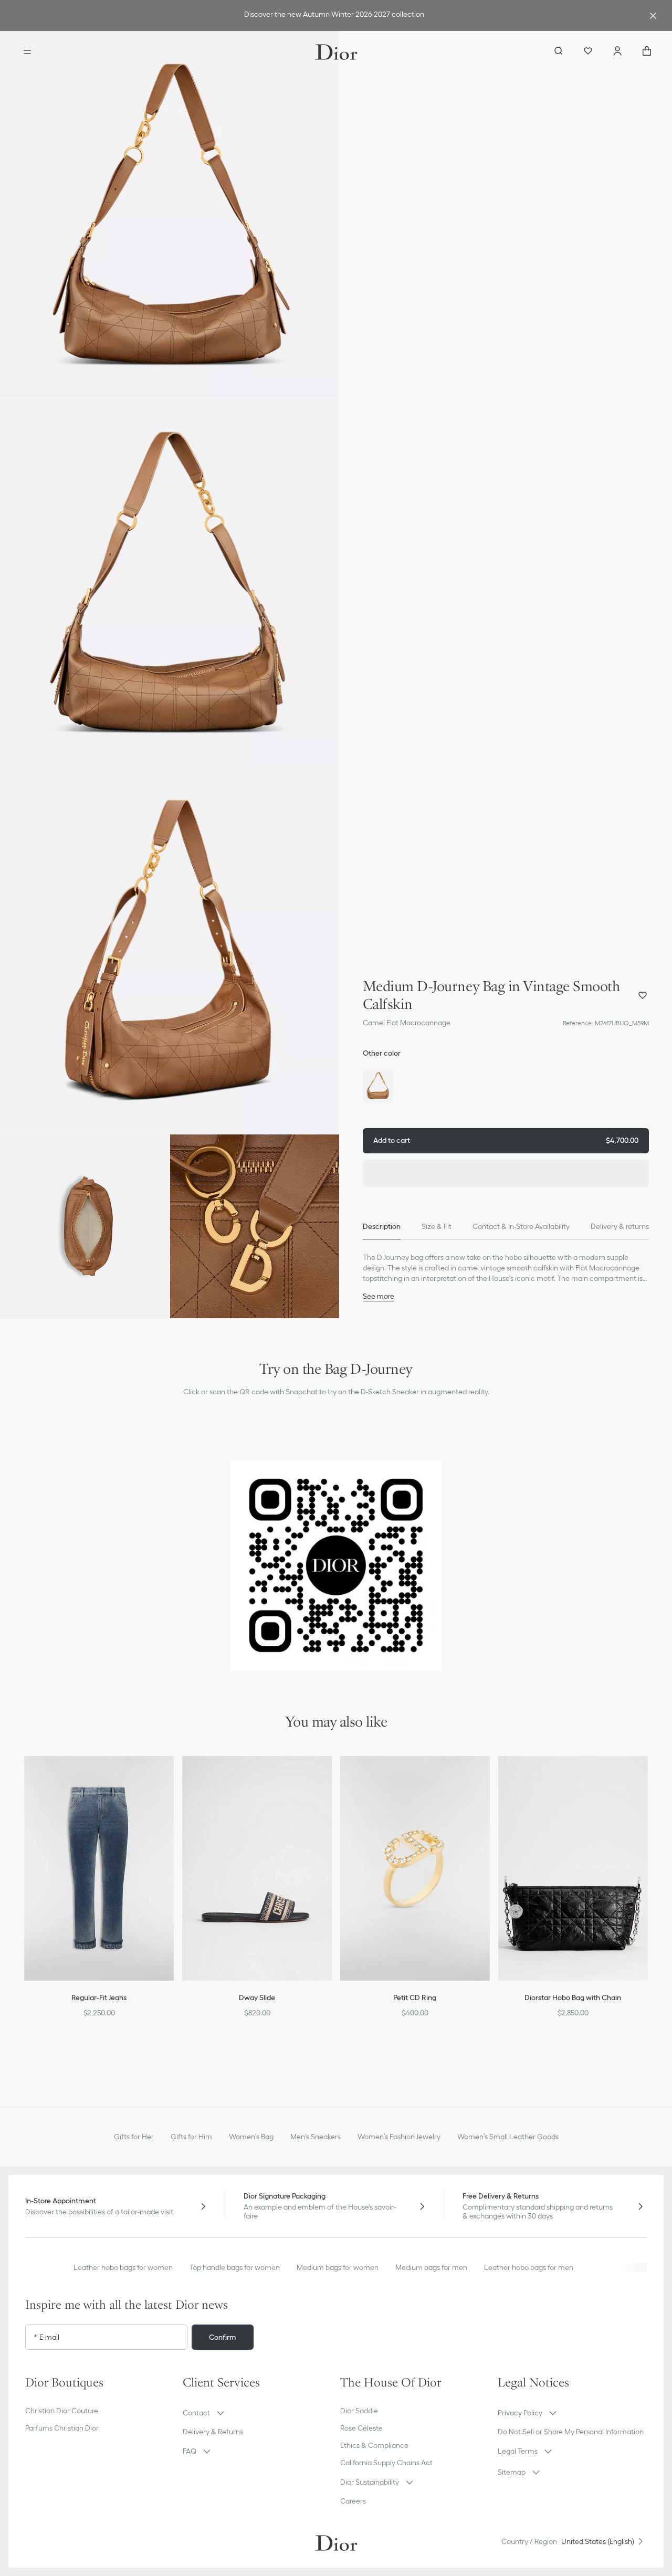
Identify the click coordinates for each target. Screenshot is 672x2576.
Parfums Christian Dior (62, 2428)
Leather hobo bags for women (123, 2267)
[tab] (382, 1227)
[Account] (617, 52)
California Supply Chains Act (386, 2463)
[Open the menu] (27, 52)
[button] (170, 215)
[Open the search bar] (559, 52)
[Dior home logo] (336, 52)
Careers (353, 2501)
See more (379, 1296)
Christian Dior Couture (62, 2411)
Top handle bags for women (235, 2267)
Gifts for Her (134, 2137)
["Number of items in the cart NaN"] (647, 52)
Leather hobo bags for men (529, 2267)
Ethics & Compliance (374, 2445)
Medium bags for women (338, 2267)
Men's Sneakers (316, 2137)
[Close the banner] (653, 16)
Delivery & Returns (213, 2432)
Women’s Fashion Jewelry (399, 2137)
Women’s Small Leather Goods (508, 2137)
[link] (334, 15)
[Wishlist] (588, 52)
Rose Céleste (361, 2428)
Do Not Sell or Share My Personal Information (571, 2432)
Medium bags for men (431, 2267)
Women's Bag (251, 2137)
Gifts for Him (191, 2137)
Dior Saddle (359, 2411)
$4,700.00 (506, 1140)
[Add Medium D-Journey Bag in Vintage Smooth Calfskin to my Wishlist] (643, 995)
